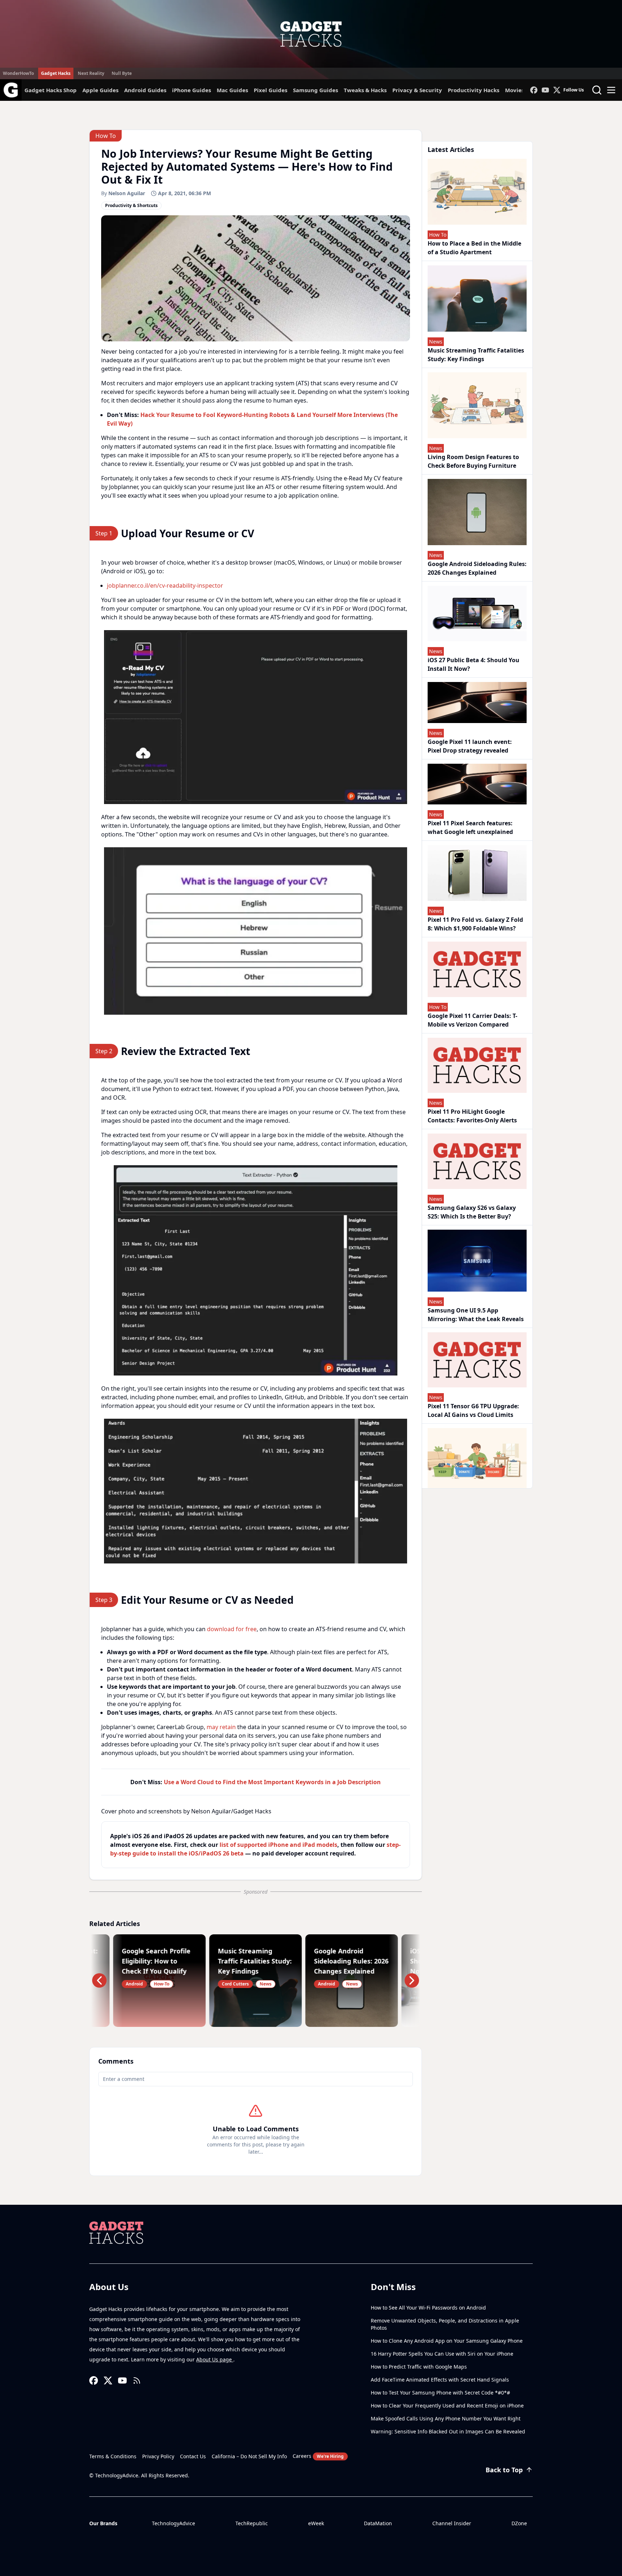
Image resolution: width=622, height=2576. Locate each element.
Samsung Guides (315, 90)
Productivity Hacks (474, 90)
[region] (256, 717)
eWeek (316, 2523)
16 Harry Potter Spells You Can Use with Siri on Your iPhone (442, 2354)
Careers (318, 2456)
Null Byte (122, 73)
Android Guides (145, 90)
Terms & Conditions (113, 2456)
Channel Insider (452, 2523)
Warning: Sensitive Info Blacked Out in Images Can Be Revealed (448, 2431)
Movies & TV (521, 90)
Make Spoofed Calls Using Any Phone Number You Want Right (446, 2418)
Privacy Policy (158, 2456)
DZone (519, 2523)
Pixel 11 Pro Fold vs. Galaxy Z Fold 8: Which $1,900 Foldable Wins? (475, 924)
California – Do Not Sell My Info (249, 2456)
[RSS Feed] (137, 2380)
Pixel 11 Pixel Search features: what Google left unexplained (470, 827)
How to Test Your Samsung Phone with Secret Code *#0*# (440, 2393)
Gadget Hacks (56, 73)
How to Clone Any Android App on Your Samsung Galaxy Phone (447, 2341)
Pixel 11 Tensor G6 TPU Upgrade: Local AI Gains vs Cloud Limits (473, 1410)
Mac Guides (232, 90)
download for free (232, 1629)
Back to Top (504, 2470)
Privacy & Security (417, 90)
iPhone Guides (191, 90)
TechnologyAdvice (173, 2523)
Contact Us (193, 2456)
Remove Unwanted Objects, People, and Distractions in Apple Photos (445, 2324)
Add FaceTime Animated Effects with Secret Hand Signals (440, 2380)
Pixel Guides (271, 90)
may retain (221, 1727)
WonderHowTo (18, 73)
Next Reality (91, 73)
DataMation (378, 2523)
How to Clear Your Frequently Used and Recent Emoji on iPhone (447, 2406)
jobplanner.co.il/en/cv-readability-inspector (165, 585)
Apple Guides (100, 90)
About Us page (215, 2359)
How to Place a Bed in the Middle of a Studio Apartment (474, 248)
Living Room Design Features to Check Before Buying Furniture (473, 461)
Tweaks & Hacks (365, 90)
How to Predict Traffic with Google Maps (419, 2367)
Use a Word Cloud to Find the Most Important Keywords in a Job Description (272, 1782)
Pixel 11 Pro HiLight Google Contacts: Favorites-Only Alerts (472, 1116)
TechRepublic (252, 2523)
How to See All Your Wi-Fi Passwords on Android (428, 2308)
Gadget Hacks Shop (51, 90)
